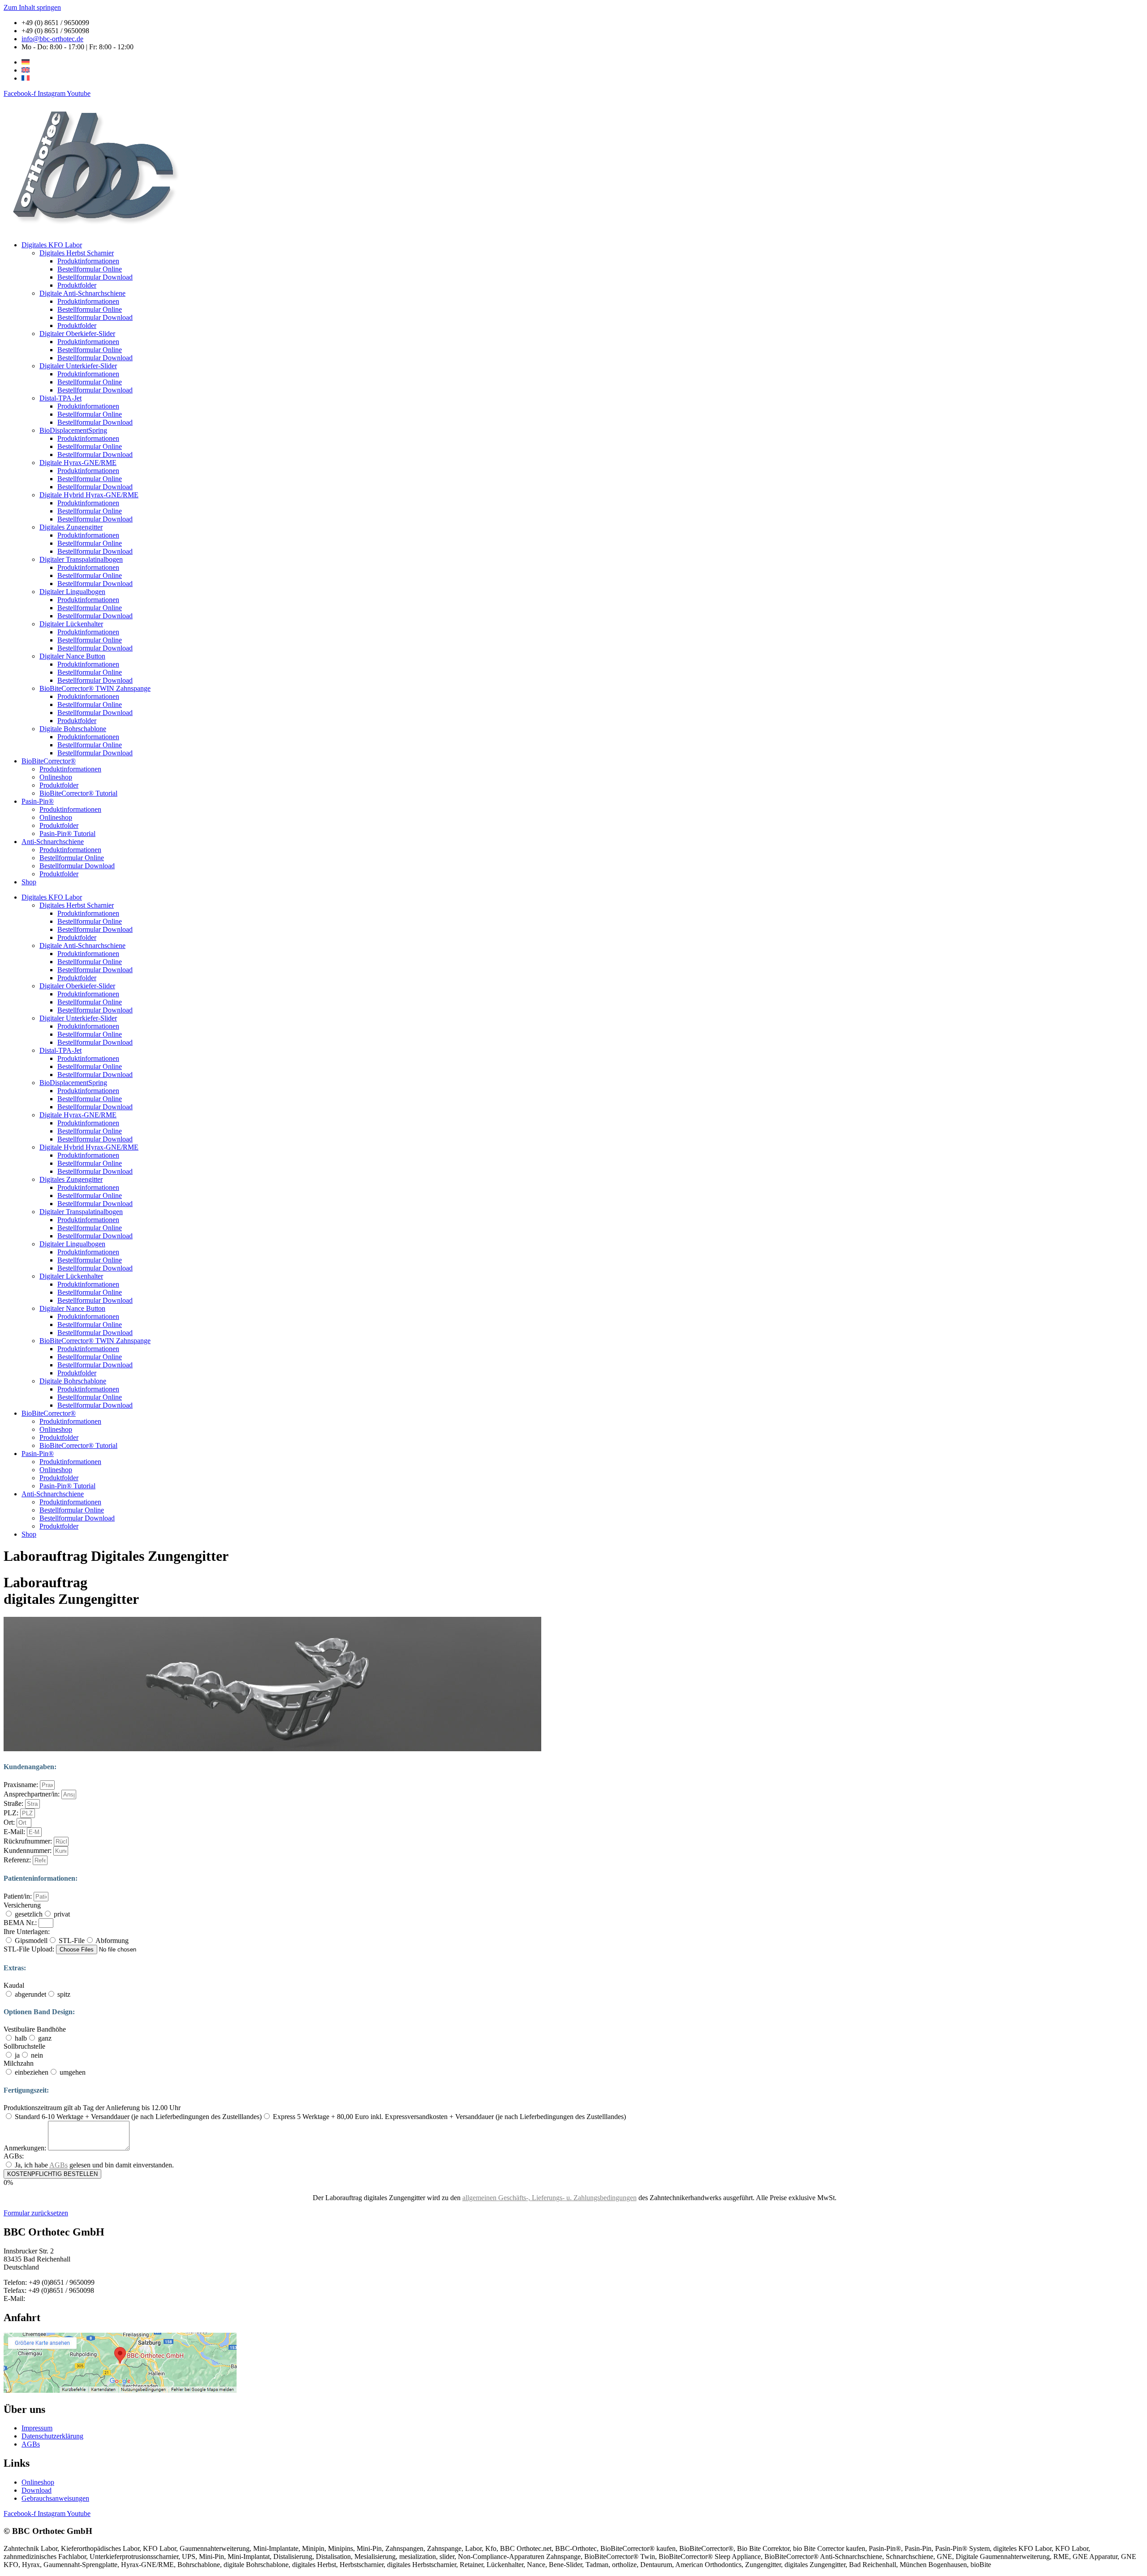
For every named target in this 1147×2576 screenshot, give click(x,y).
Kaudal (14, 1985)
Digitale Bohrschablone (73, 729)
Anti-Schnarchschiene (53, 842)
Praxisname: (22, 1785)
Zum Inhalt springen (32, 7)
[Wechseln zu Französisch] (26, 78)
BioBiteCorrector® (49, 761)
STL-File (72, 1941)
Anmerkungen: (26, 2148)
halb (21, 2038)
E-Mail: (15, 1832)
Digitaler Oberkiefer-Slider (77, 334)
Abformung (112, 1941)
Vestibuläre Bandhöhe (35, 2029)
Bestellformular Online (90, 269)
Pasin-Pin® (38, 801)
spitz (64, 1994)
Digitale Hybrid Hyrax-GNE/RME (89, 495)
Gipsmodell (31, 1941)
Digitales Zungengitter (71, 527)
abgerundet (30, 1994)
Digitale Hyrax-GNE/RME (78, 463)
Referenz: (18, 1860)
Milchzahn (19, 2063)
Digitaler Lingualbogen (72, 592)
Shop (29, 882)
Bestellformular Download (95, 277)
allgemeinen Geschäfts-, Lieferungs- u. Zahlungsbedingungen (550, 2198)
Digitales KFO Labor (52, 245)
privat (62, 1914)
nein (37, 2055)
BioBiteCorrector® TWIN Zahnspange (95, 688)
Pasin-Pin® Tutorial (67, 834)
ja (17, 2055)
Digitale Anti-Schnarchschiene (82, 293)
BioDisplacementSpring (73, 430)
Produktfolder (77, 285)
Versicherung (22, 1905)
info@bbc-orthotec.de (58, 2298)
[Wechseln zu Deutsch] (26, 62)
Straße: (14, 1803)
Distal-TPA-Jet (60, 398)
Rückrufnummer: (29, 1841)
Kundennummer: (28, 1850)
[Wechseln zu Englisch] (26, 70)
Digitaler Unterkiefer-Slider (78, 366)
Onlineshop (56, 777)
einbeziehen (32, 2072)
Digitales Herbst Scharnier (77, 253)
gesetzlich (29, 1914)
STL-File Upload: (30, 1949)
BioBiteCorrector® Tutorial (78, 793)
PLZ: (12, 1813)
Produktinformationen (88, 261)
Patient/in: (19, 1896)
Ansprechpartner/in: (32, 1794)
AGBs (58, 2165)
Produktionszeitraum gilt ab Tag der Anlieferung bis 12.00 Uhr (92, 2108)
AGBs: (14, 2156)
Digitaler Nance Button (72, 656)
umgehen (73, 2072)
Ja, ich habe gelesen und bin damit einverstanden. (94, 2165)
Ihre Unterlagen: (27, 1932)
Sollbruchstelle (24, 2046)
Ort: (10, 1822)
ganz (45, 2038)
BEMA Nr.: (21, 1923)
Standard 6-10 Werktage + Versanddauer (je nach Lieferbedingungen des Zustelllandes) (138, 2117)
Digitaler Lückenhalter (71, 624)
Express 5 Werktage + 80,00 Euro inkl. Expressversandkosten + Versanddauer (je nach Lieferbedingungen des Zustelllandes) (449, 2117)
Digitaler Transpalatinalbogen (81, 559)
